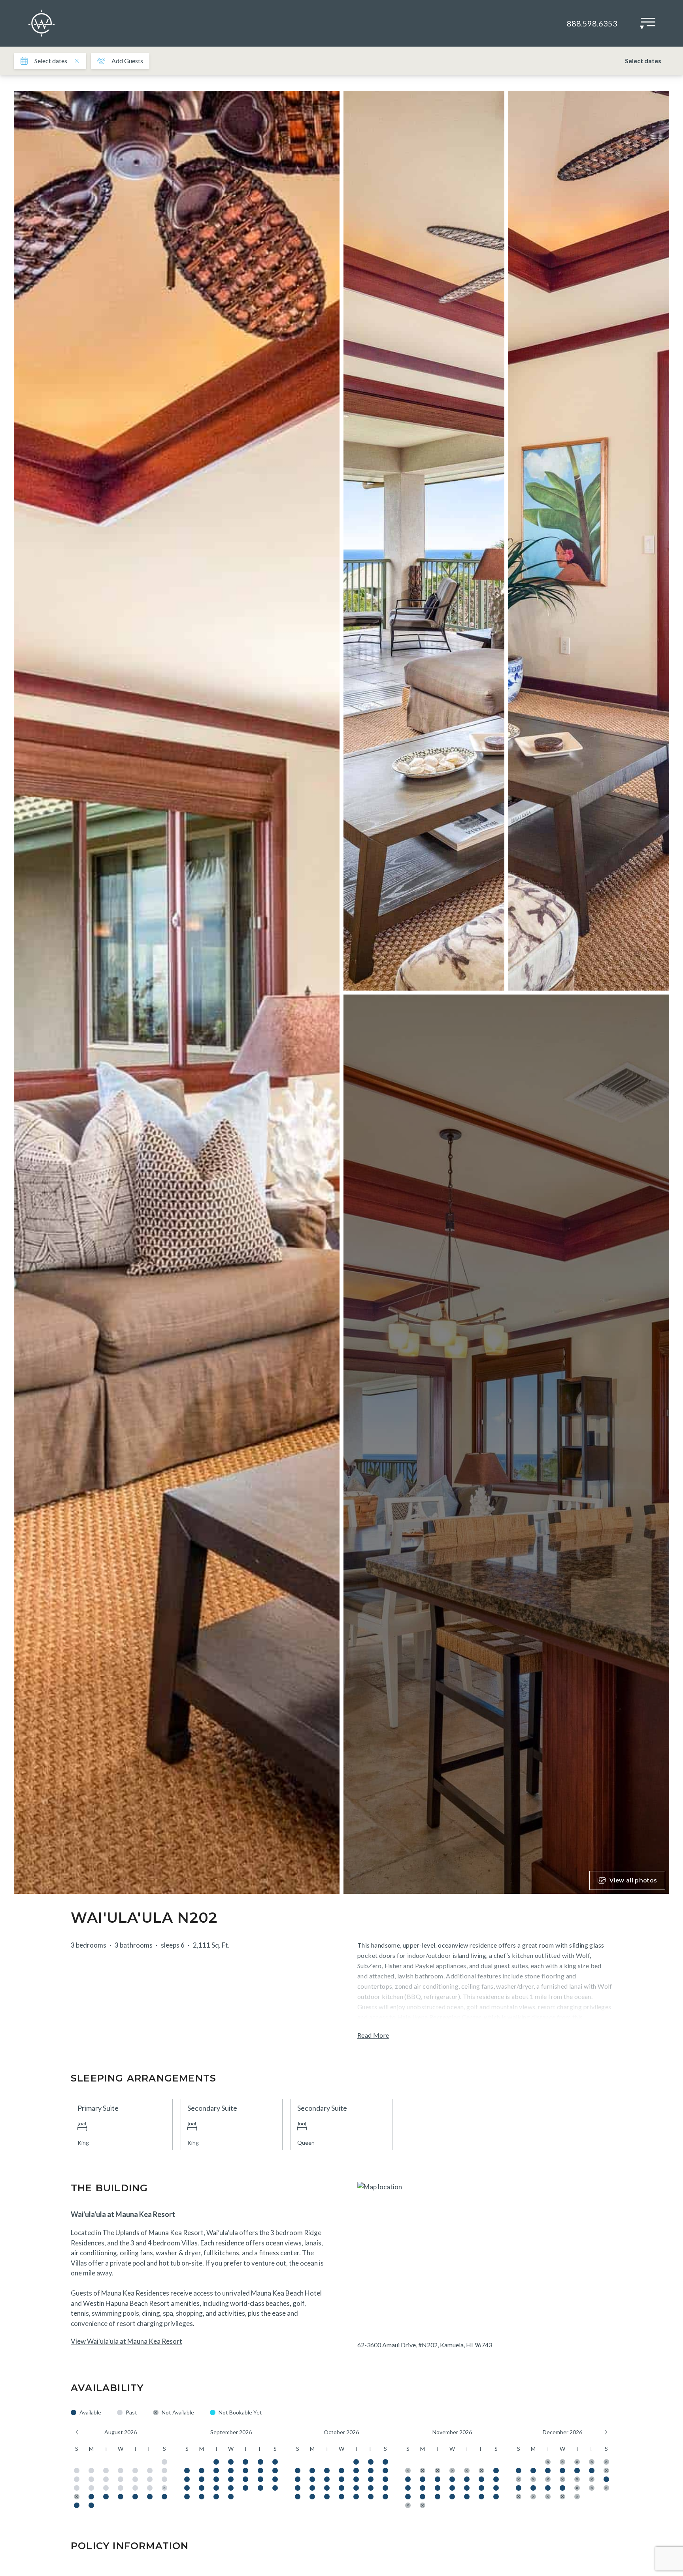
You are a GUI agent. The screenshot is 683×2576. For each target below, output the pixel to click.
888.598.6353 (592, 23)
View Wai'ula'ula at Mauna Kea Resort (126, 2341)
